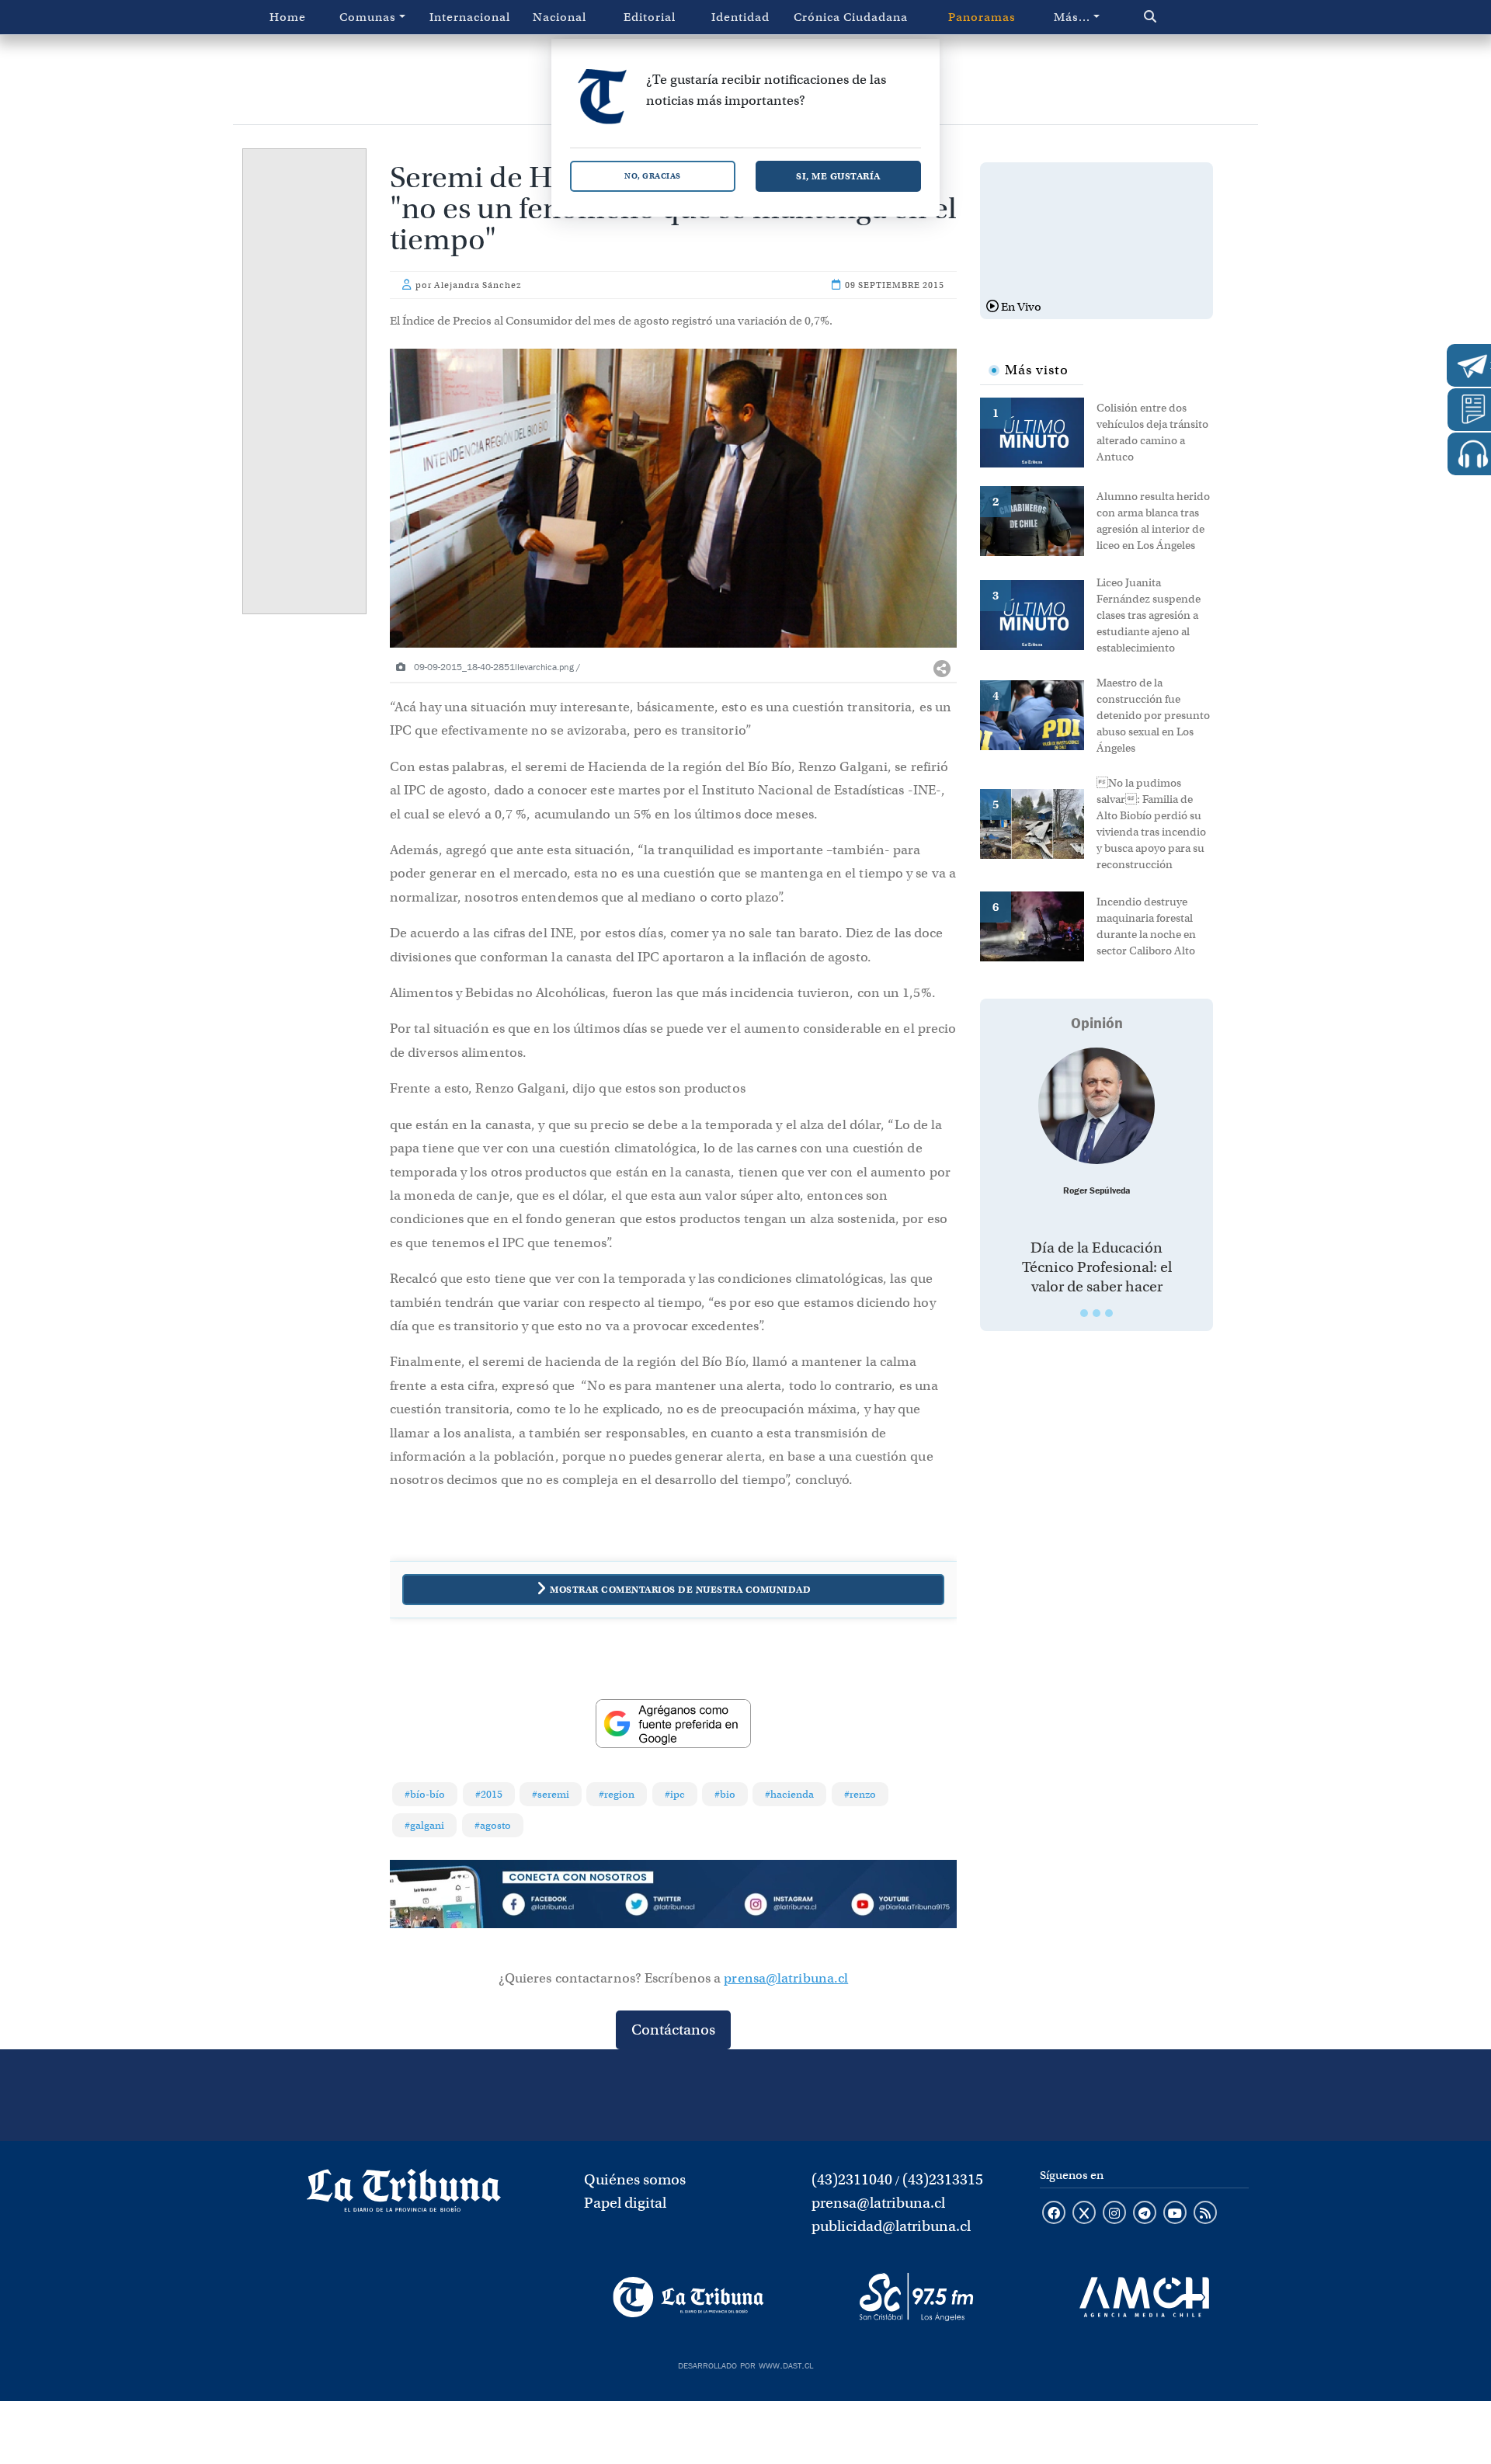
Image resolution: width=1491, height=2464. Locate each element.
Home (288, 17)
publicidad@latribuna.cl (891, 2226)
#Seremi (551, 1794)
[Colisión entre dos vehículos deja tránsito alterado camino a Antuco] (1038, 431)
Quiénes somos (635, 2179)
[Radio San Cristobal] (916, 2297)
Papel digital (625, 2203)
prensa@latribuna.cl (786, 1978)
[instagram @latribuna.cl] (1114, 2214)
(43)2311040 (852, 2179)
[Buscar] (1183, 17)
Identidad (740, 17)
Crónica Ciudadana (851, 17)
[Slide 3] (1109, 1313)
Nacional (560, 17)
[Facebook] (560, 1907)
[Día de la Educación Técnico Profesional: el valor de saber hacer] (1097, 1106)
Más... (1072, 17)
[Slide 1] (1084, 1313)
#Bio (725, 1794)
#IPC (675, 1794)
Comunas (368, 17)
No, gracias (653, 176)
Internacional (470, 17)
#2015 (489, 1794)
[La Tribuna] (688, 2297)
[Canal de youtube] (1175, 2214)
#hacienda (789, 1794)
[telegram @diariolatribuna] (1145, 2214)
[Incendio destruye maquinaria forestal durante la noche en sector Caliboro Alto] (1038, 925)
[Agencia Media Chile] (1144, 2297)
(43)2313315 (943, 2179)
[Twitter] (673, 1907)
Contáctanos (673, 2030)
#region (617, 1794)
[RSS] (1205, 2214)
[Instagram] (787, 1907)
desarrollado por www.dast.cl (745, 2364)
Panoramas (982, 17)
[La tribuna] (404, 2196)
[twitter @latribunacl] (1084, 2214)
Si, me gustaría (838, 176)
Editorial (650, 17)
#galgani (424, 1825)
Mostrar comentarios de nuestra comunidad (680, 1589)
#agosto (493, 1825)
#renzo (860, 1794)
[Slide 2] (1097, 1313)
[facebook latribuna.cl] (1054, 2214)
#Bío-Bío (425, 1794)
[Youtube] (900, 1907)
